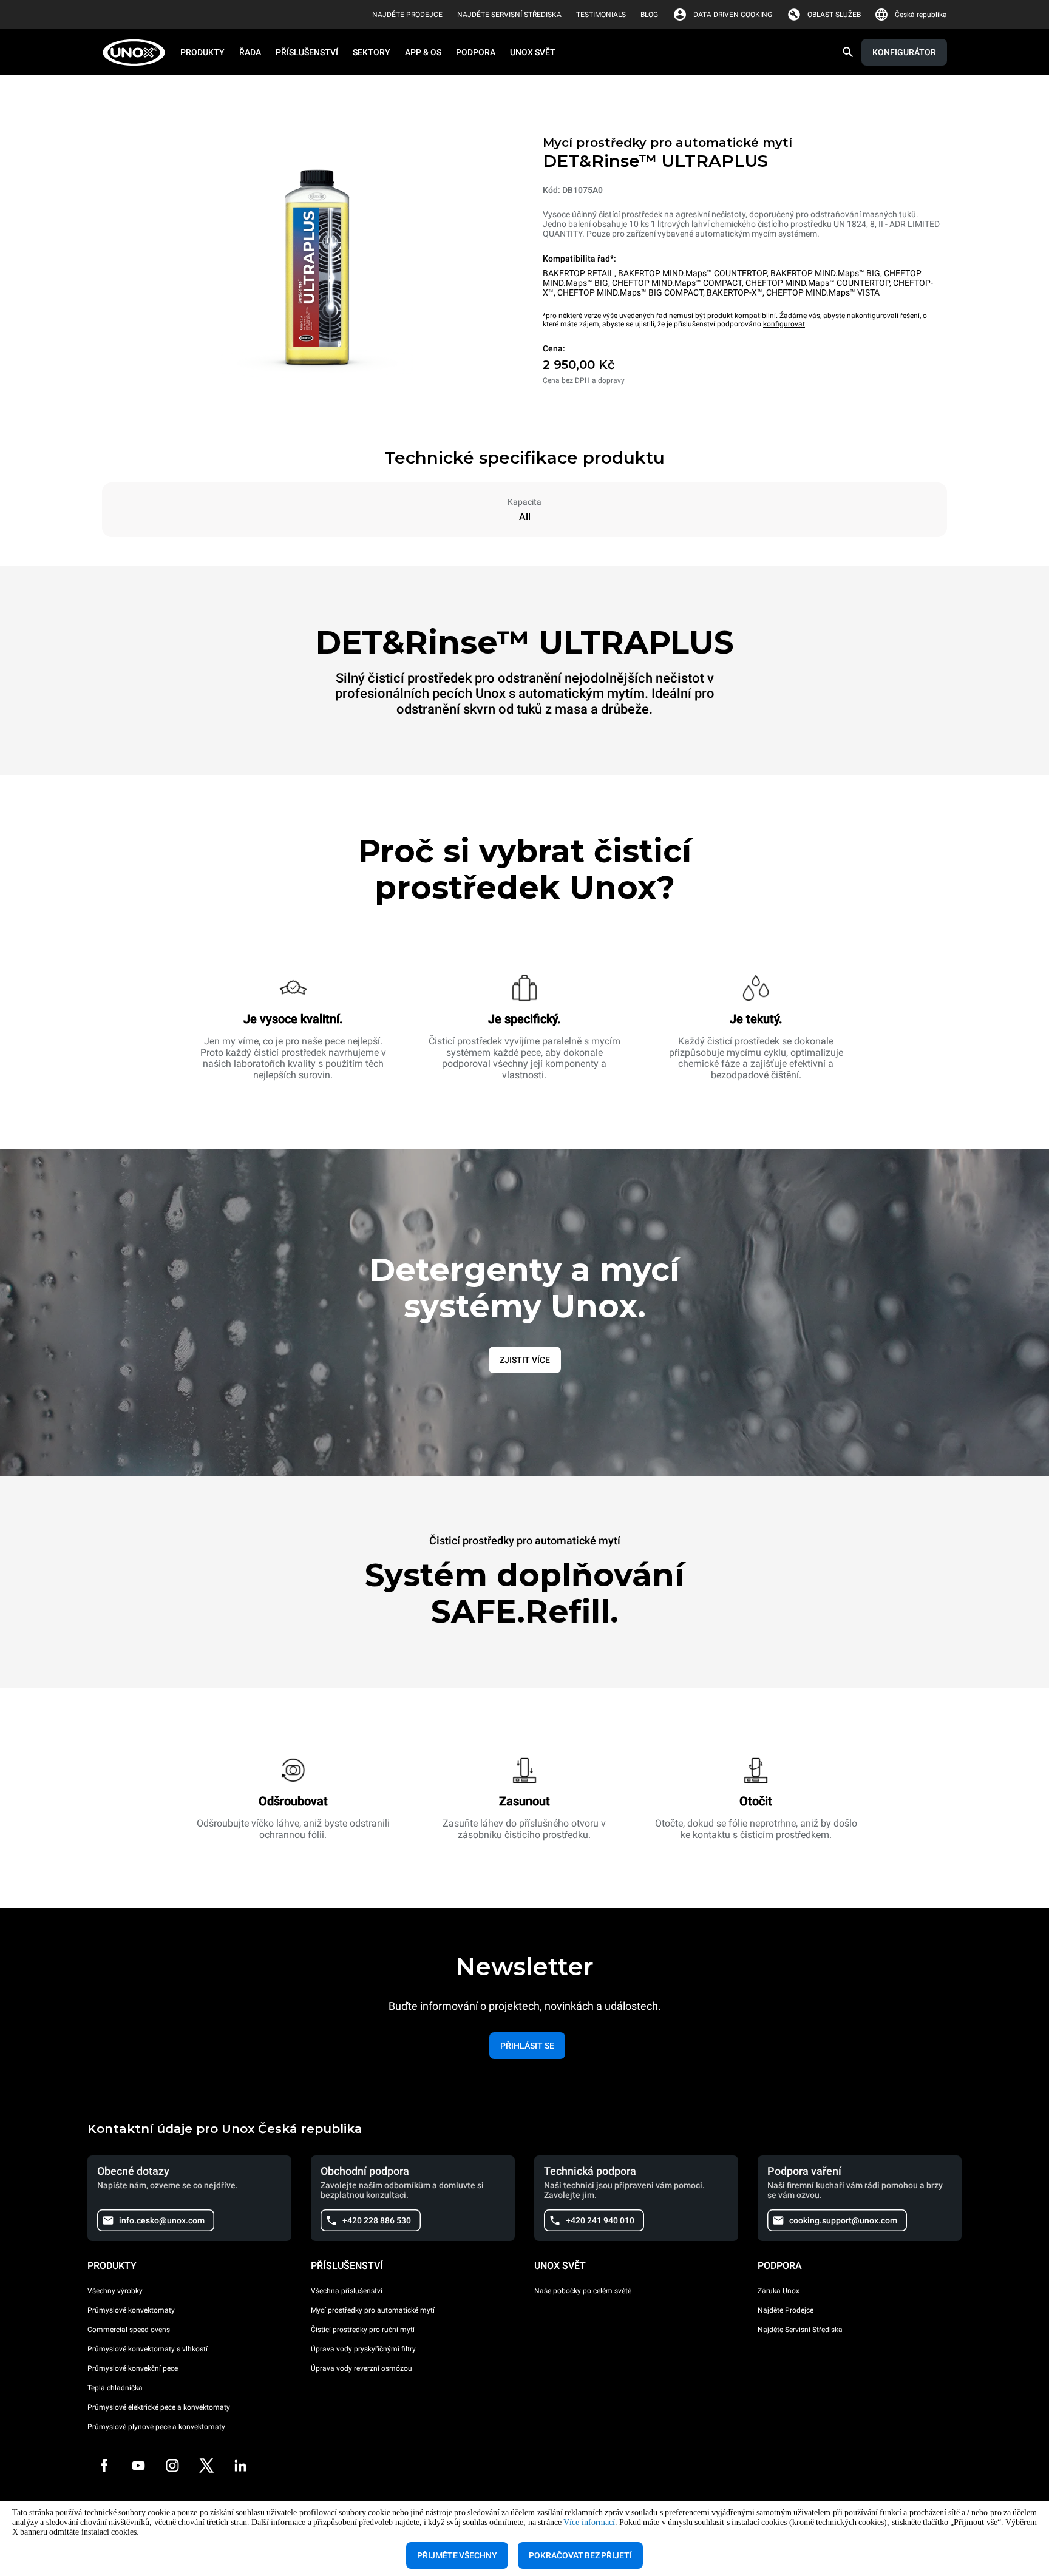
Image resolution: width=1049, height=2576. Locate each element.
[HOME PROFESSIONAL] (137, 52)
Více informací (589, 2522)
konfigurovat (784, 324)
